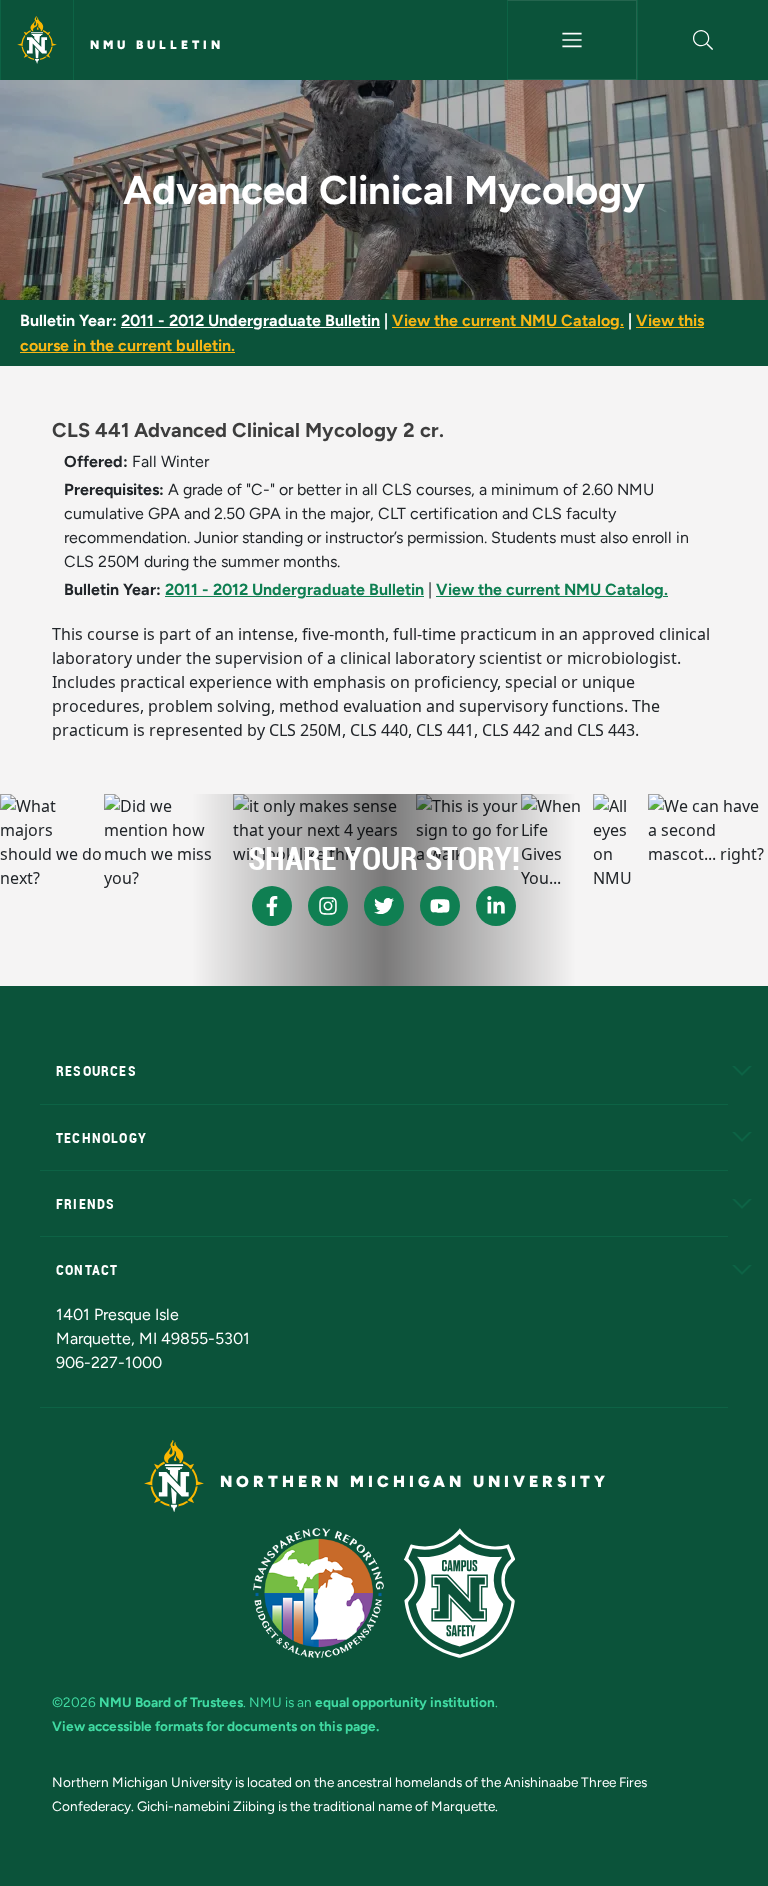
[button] (703, 40)
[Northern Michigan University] (37, 40)
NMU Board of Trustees (171, 1702)
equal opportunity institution (405, 1702)
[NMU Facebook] (272, 906)
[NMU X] (384, 906)
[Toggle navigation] (572, 40)
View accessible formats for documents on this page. (215, 1726)
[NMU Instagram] (328, 906)
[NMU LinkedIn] (496, 906)
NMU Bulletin (157, 45)
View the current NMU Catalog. (508, 320)
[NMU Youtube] (440, 906)
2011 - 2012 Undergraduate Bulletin (250, 320)
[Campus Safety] (459, 1593)
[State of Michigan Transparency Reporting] (318, 1593)
